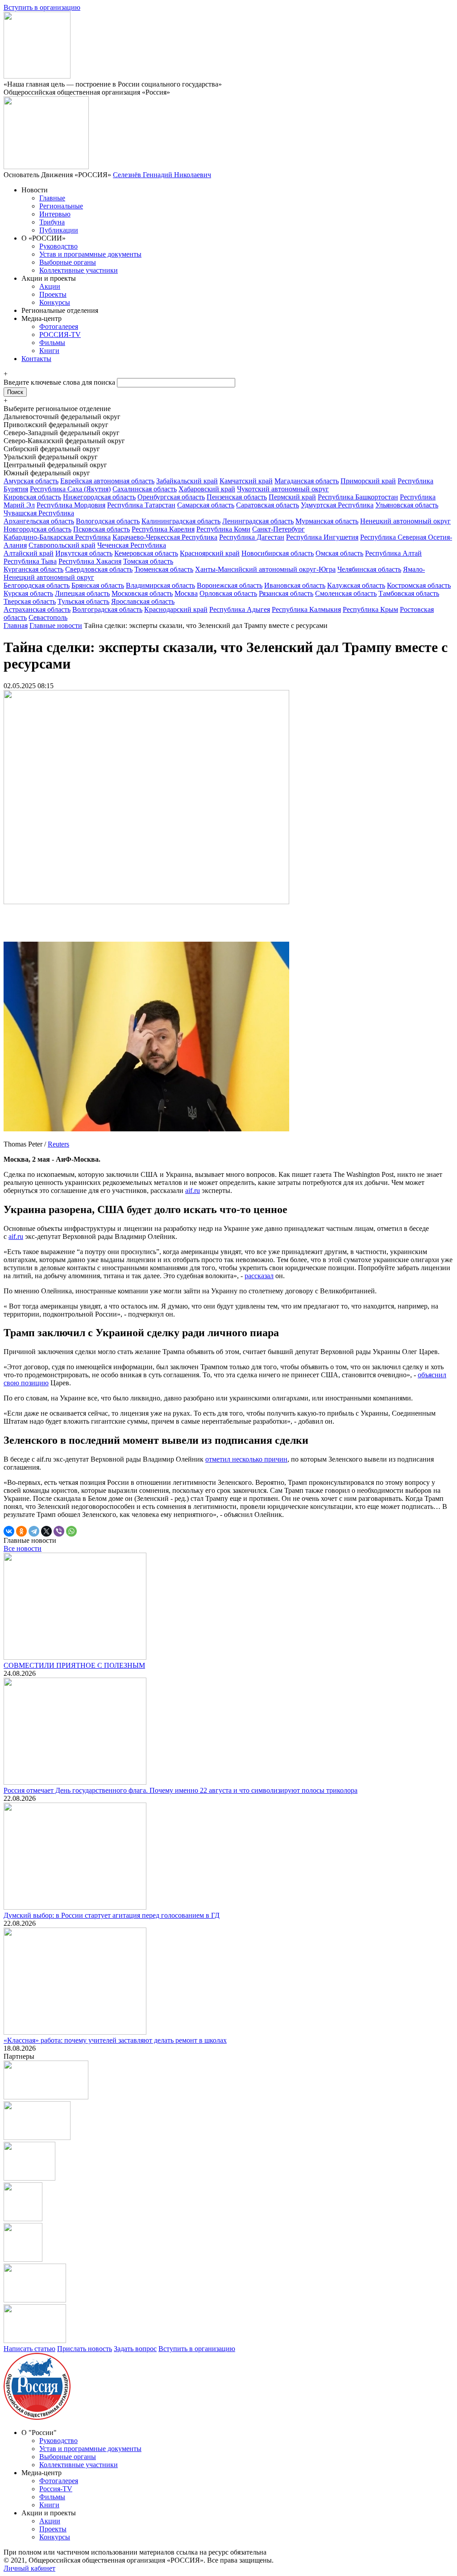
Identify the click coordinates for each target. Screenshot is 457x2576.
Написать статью (29, 2349)
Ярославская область (143, 601)
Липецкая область (82, 593)
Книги (49, 351)
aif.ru (193, 1190)
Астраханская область (37, 609)
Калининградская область (181, 521)
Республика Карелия (163, 529)
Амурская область (31, 481)
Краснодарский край (176, 609)
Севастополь (48, 617)
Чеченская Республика (132, 545)
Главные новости (56, 625)
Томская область (148, 561)
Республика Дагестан (252, 537)
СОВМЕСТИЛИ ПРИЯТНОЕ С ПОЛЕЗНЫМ (74, 1665)
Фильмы (52, 343)
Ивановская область (295, 585)
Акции (50, 286)
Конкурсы (55, 302)
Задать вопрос (135, 2349)
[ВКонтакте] (9, 1531)
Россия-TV (56, 2489)
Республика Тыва (30, 561)
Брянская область (98, 585)
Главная (16, 625)
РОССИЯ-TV (60, 334)
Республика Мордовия (71, 505)
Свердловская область (99, 569)
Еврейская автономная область (107, 481)
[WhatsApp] (71, 1531)
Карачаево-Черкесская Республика (165, 537)
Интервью (55, 214)
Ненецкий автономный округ (405, 521)
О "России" (39, 2433)
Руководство (58, 246)
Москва (186, 593)
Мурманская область (327, 521)
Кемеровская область (146, 553)
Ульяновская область (407, 505)
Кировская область (32, 497)
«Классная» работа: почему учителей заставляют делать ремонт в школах (115, 2040)
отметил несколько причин (246, 1459)
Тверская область (30, 601)
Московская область (142, 593)
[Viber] (59, 1531)
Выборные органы (68, 262)
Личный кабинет (29, 2568)
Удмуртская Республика (337, 505)
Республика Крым (370, 609)
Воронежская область (230, 585)
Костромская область (419, 585)
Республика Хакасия (90, 561)
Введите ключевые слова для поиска (60, 382)
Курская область (28, 593)
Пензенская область (237, 497)
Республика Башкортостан (358, 497)
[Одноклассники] (21, 1531)
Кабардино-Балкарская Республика (57, 537)
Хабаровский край (207, 489)
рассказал (259, 1276)
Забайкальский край (187, 481)
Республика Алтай (393, 553)
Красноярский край (210, 553)
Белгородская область (37, 585)
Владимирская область (160, 585)
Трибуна (52, 222)
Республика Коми (223, 529)
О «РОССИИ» (44, 238)
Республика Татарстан (141, 505)
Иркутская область (84, 553)
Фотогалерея (59, 326)
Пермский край (292, 497)
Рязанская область (286, 593)
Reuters (58, 1144)
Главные (52, 198)
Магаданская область (307, 481)
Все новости (23, 1548)
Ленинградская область (258, 521)
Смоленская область (346, 593)
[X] (46, 1531)
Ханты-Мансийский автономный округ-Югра (265, 569)
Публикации (59, 230)
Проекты (53, 294)
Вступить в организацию (42, 7)
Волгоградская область (107, 609)
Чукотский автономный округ (283, 489)
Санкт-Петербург (278, 529)
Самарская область (206, 505)
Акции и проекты (49, 278)
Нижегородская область (99, 497)
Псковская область (102, 529)
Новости (35, 190)
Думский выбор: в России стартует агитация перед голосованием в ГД (112, 1915)
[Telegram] (34, 1531)
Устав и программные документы (90, 254)
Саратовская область (268, 505)
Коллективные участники (79, 270)
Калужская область (356, 585)
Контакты (36, 359)
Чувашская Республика (39, 513)
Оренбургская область (171, 497)
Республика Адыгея (240, 609)
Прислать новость (85, 2349)
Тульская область (83, 601)
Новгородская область (37, 529)
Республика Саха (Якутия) (70, 489)
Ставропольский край (62, 545)
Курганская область (33, 569)
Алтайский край (29, 553)
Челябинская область (369, 569)
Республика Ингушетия (322, 537)
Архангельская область (39, 521)
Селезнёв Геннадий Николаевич (162, 175)
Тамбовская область (409, 593)
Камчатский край (246, 481)
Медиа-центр (42, 318)
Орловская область (228, 593)
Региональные (61, 206)
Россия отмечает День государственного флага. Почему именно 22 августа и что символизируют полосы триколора (181, 1790)
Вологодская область (108, 521)
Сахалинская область (145, 489)
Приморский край (368, 481)
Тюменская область (164, 569)
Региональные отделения (60, 310)
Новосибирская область (278, 553)
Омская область (339, 553)
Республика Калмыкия (306, 609)
